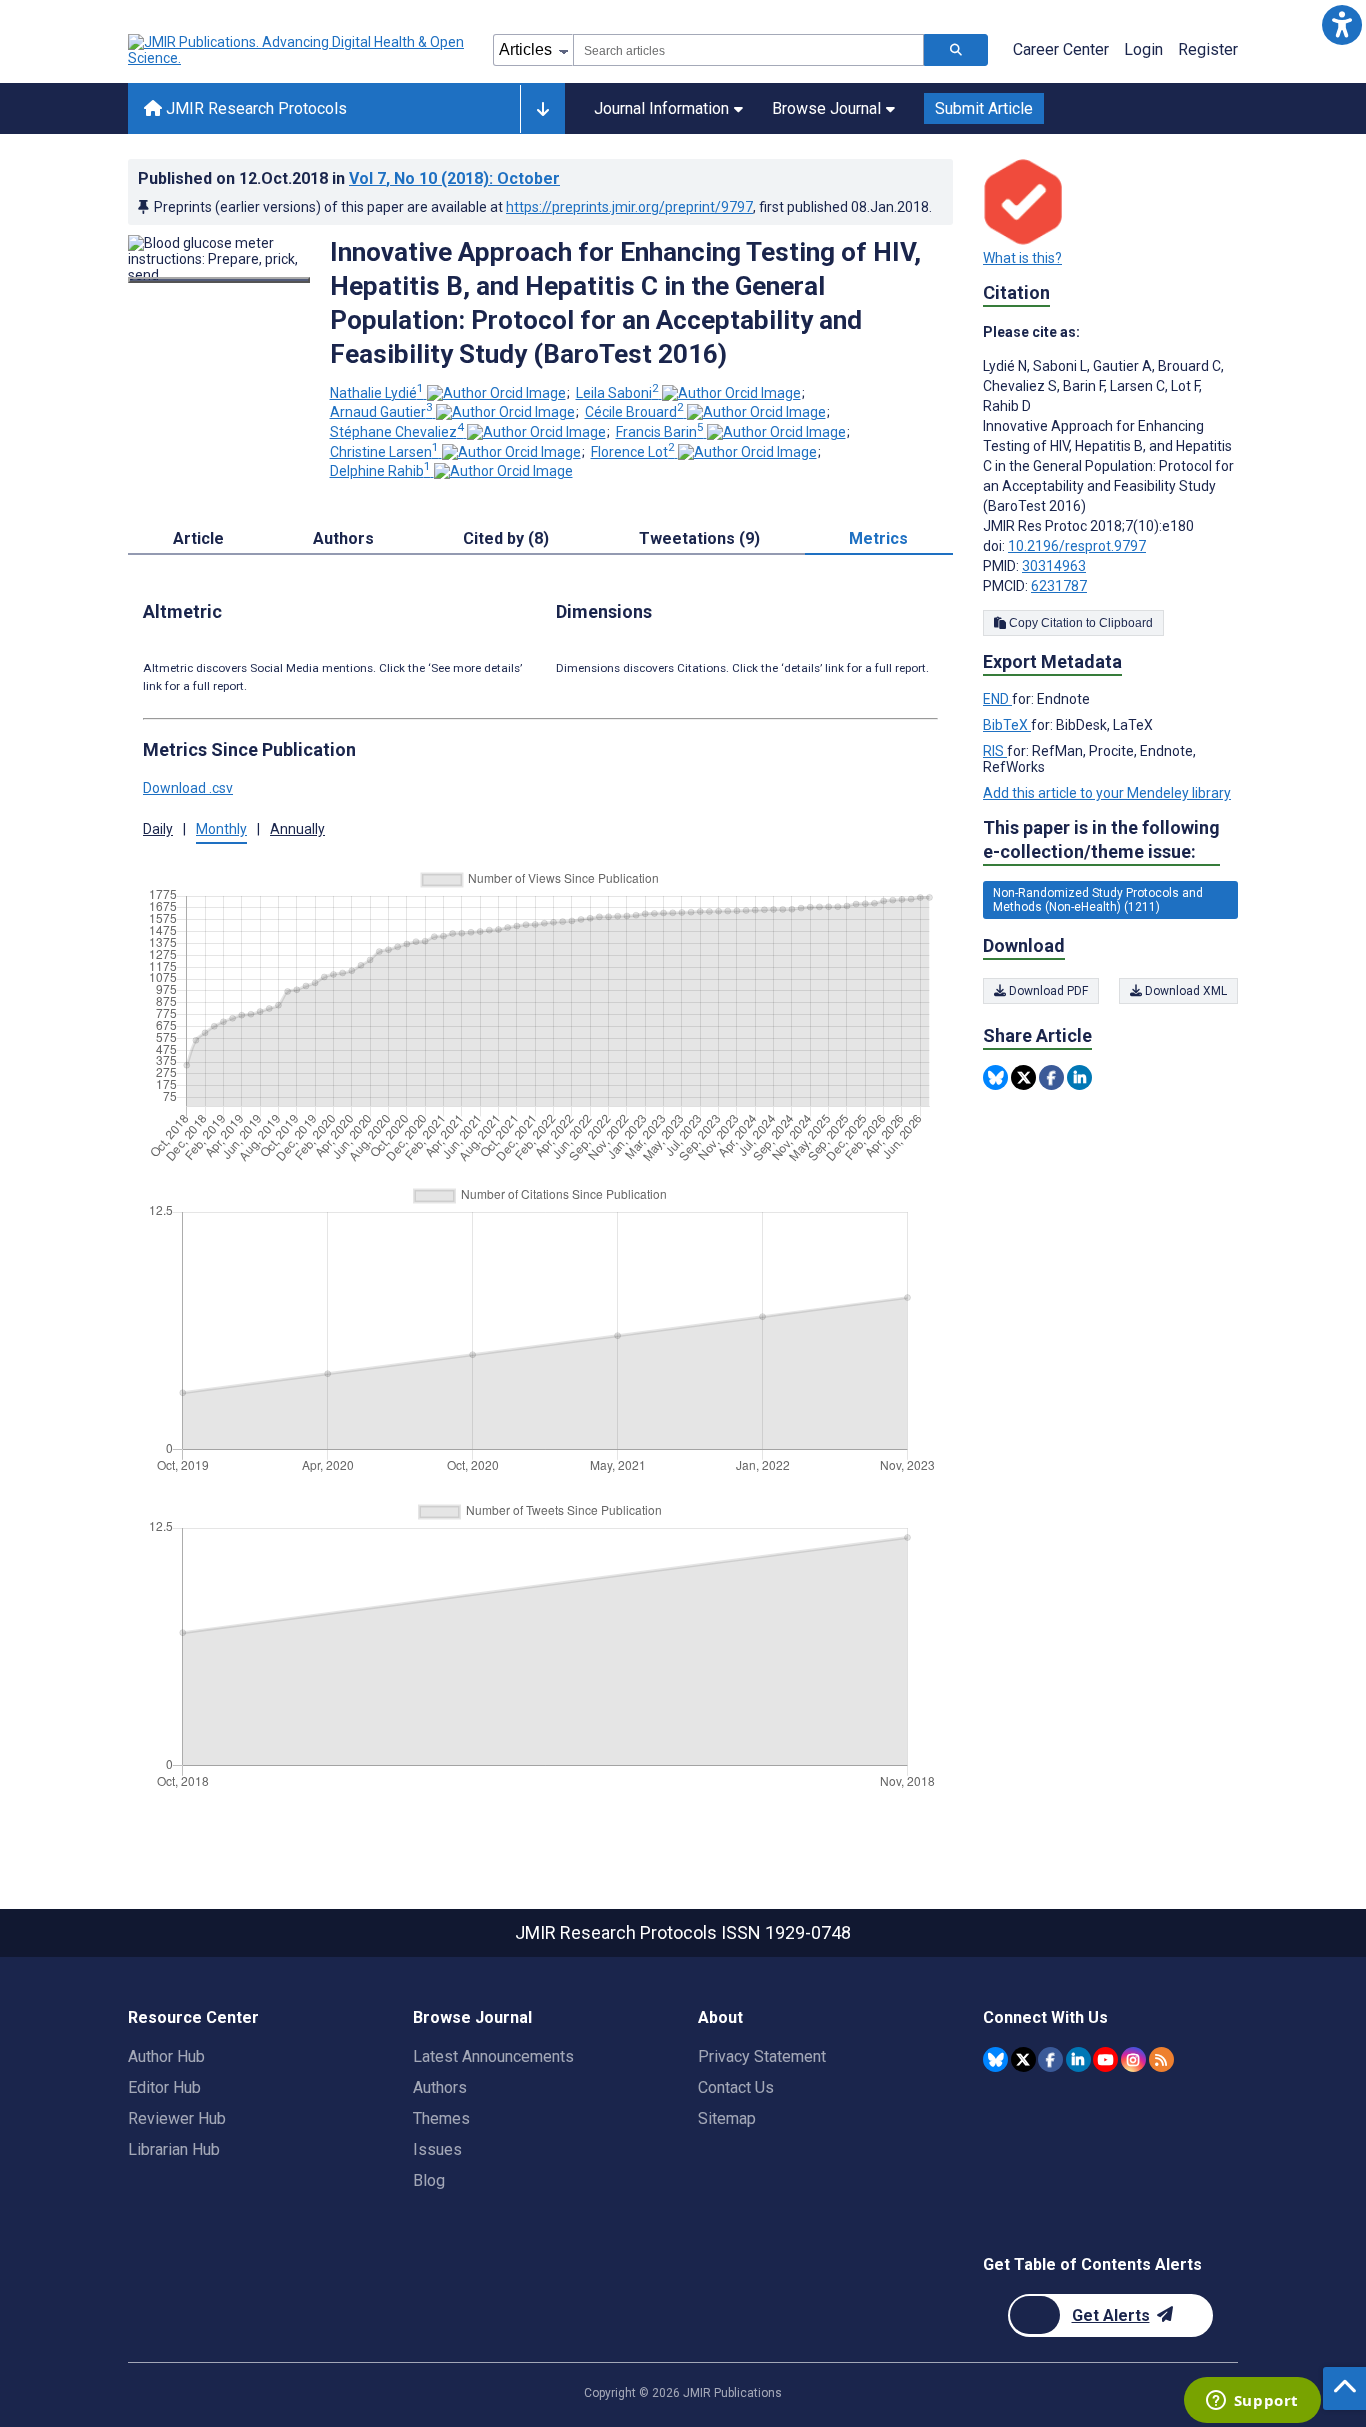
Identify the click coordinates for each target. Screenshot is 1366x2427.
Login (1143, 49)
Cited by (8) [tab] (506, 538)
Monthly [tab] (221, 829)
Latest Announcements (493, 2056)
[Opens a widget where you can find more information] (1252, 2402)
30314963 (1054, 566)
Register (1208, 49)
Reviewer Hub (177, 2118)
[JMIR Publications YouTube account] (1105, 2059)
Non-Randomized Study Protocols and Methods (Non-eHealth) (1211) (1098, 900)
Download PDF (1047, 991)
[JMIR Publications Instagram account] (1133, 2059)
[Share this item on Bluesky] (995, 1077)
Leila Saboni (617, 393)
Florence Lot (633, 452)
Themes (441, 2118)
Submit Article (984, 108)
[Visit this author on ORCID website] (496, 393)
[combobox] (748, 50)
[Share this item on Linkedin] (1079, 1077)
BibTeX (1007, 725)
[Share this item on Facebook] (1051, 1077)
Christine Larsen (384, 452)
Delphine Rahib (380, 471)
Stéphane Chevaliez (397, 432)
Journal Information (661, 108)
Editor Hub (164, 2087)
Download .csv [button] (188, 788)
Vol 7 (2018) (454, 178)
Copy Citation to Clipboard (1079, 623)
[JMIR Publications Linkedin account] (1078, 2059)
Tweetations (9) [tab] (699, 538)
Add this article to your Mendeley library (1107, 793)
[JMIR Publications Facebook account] (1050, 2059)
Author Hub (166, 2056)
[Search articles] (956, 50)
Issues (437, 2149)
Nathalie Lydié (377, 393)
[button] (1341, 24)
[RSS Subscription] (1161, 2059)
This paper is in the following (1101, 839)
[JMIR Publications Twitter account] (1023, 2059)
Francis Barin (660, 432)
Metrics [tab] (878, 538)
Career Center (1061, 49)
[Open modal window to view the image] (219, 280)
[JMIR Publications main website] (298, 50)
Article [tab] (198, 538)
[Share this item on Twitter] (1023, 1077)
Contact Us (736, 2087)
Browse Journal (826, 108)
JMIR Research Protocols (254, 108)
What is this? (1022, 258)
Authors (440, 2087)
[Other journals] (542, 109)
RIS (995, 751)
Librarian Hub (174, 2149)
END (997, 699)
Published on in (349, 178)
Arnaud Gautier (381, 412)
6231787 (1059, 586)
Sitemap (727, 2118)
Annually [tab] (297, 829)
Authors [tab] (343, 538)
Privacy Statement (762, 2056)
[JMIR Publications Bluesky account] (995, 2059)
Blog (429, 2180)
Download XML (1184, 991)
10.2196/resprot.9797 (1077, 546)
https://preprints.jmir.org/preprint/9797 (629, 207)
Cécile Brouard (634, 412)
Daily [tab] (158, 829)
